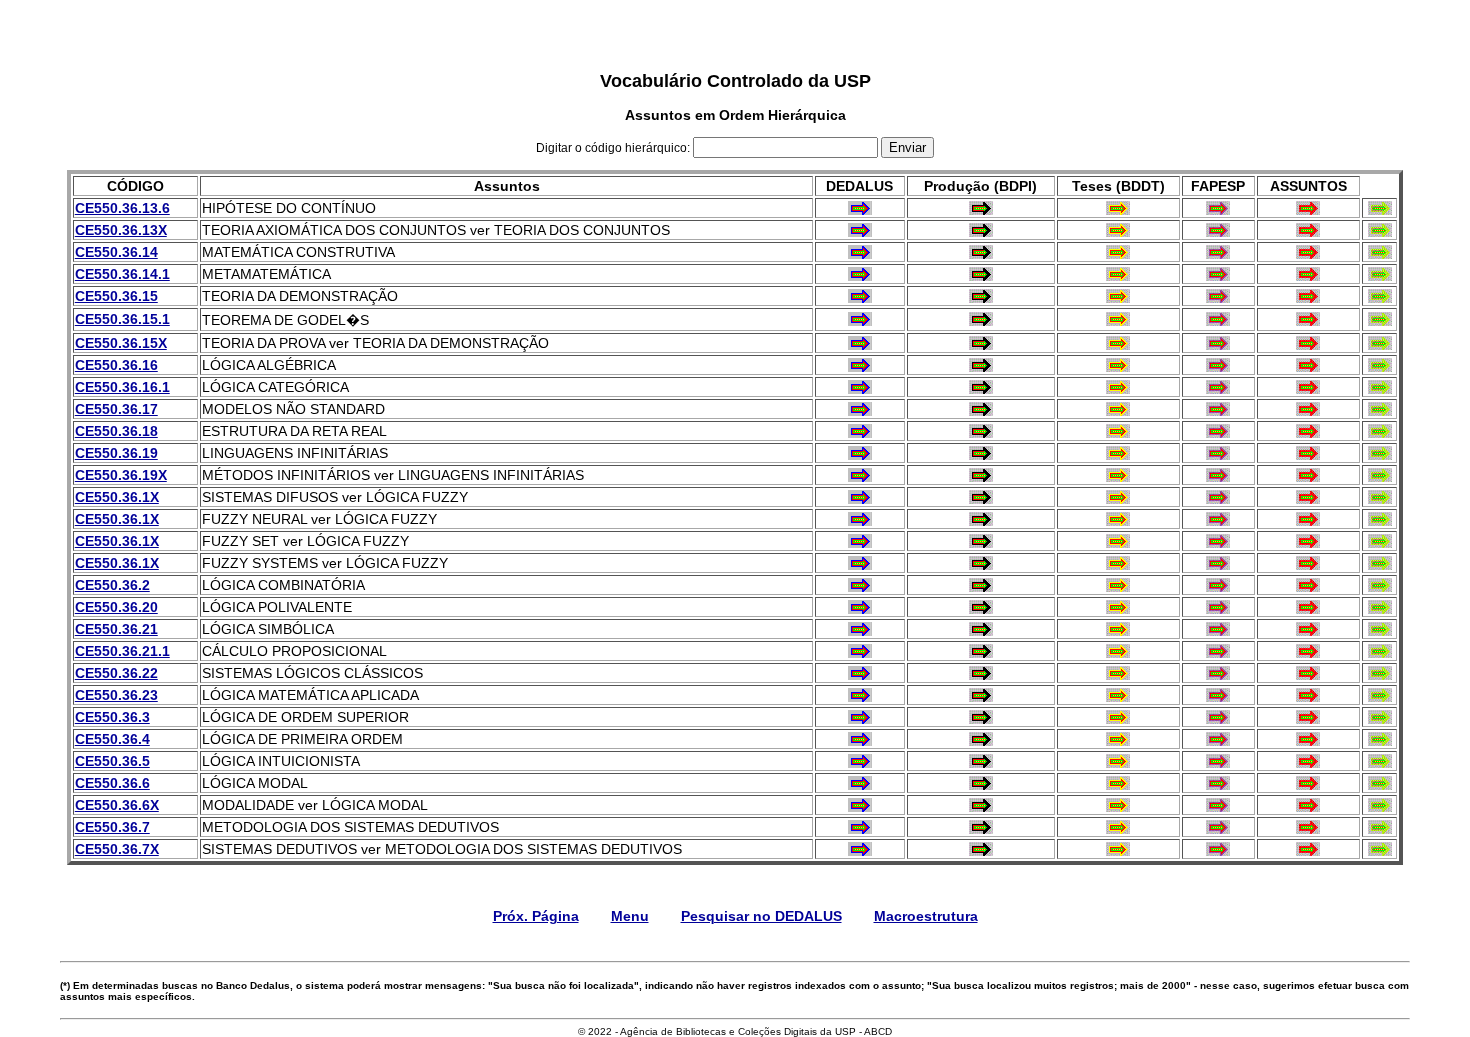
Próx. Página (536, 916)
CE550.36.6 (112, 783)
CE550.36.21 (116, 629)
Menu (630, 916)
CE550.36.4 (112, 739)
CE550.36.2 (112, 585)
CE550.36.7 (112, 827)
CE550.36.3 (112, 717)
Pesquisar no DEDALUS (761, 916)
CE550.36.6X (117, 805)
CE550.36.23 (116, 695)
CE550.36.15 (116, 296)
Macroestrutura (926, 916)
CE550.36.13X (121, 230)
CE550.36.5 (112, 761)
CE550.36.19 (116, 453)
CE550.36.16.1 (122, 387)
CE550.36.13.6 (122, 208)
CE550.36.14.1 (122, 274)
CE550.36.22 (116, 673)
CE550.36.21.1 (122, 651)
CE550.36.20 (116, 607)
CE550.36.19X (121, 475)
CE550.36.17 (116, 409)
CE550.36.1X (117, 497)
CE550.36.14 (116, 252)
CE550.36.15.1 (122, 319)
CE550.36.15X (121, 343)
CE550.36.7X (117, 849)
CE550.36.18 (116, 431)
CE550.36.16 (116, 365)
